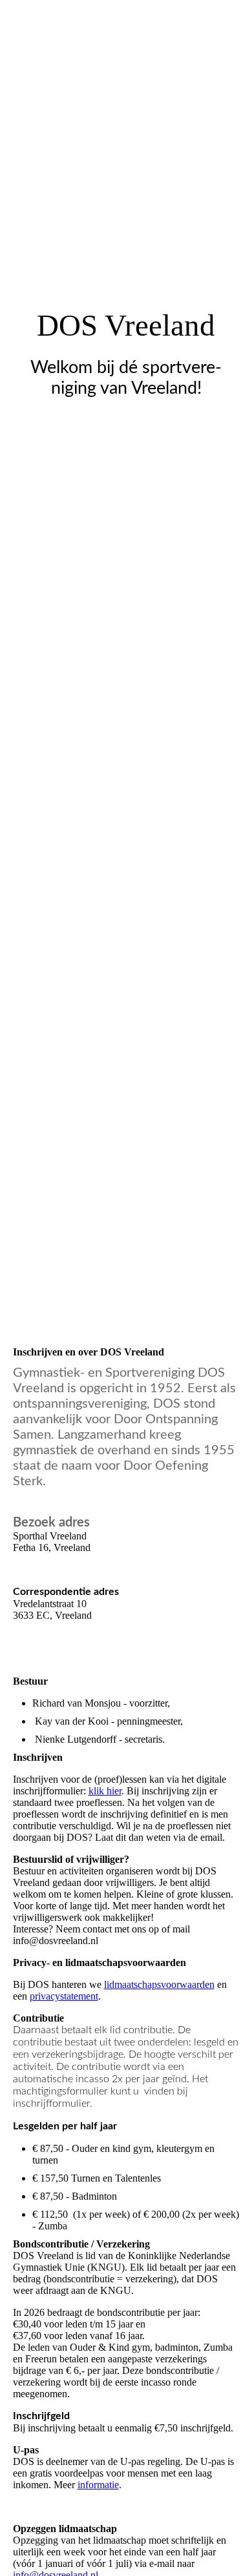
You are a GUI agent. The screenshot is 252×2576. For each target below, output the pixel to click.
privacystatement (64, 1996)
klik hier (105, 1791)
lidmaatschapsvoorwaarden (159, 1984)
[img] (126, 644)
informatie (98, 2485)
